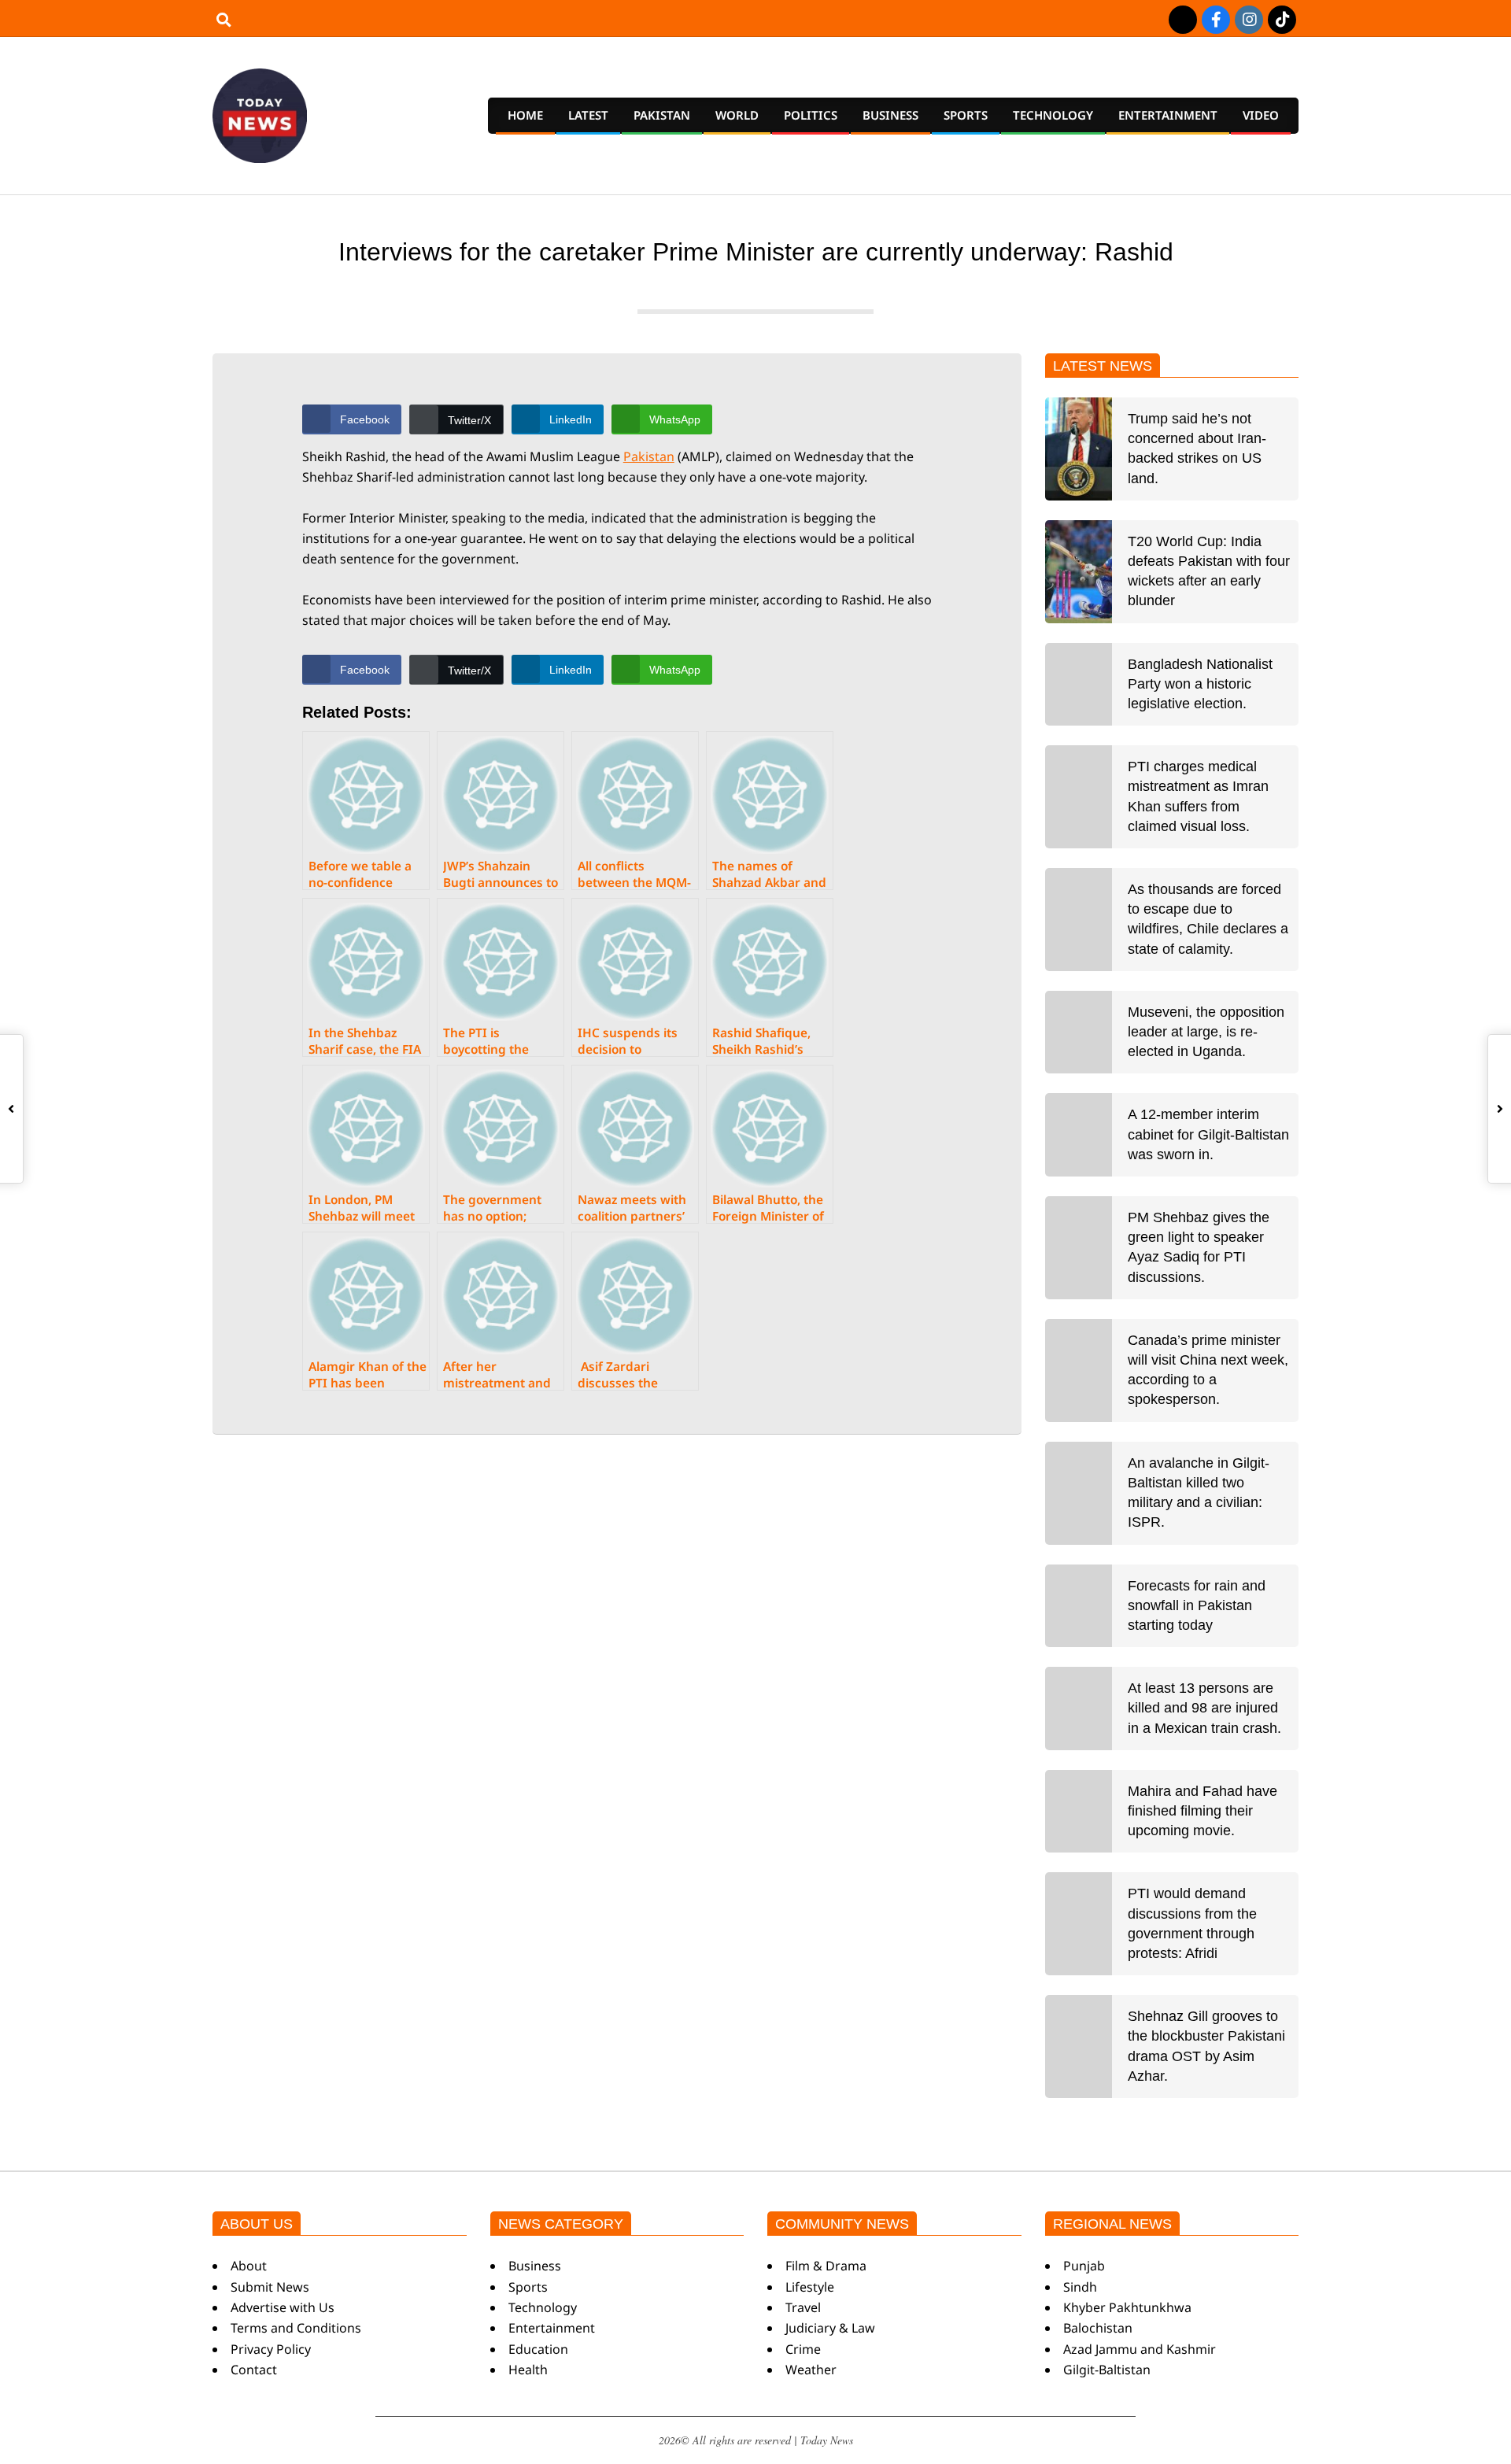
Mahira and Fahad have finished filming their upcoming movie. (1203, 1811)
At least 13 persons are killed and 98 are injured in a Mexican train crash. (1204, 1708)
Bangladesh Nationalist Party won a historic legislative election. (1200, 684)
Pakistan (649, 456)
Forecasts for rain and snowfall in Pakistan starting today (1197, 1605)
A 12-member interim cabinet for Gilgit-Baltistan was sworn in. (1208, 1134)
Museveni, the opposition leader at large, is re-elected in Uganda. (1206, 1032)
